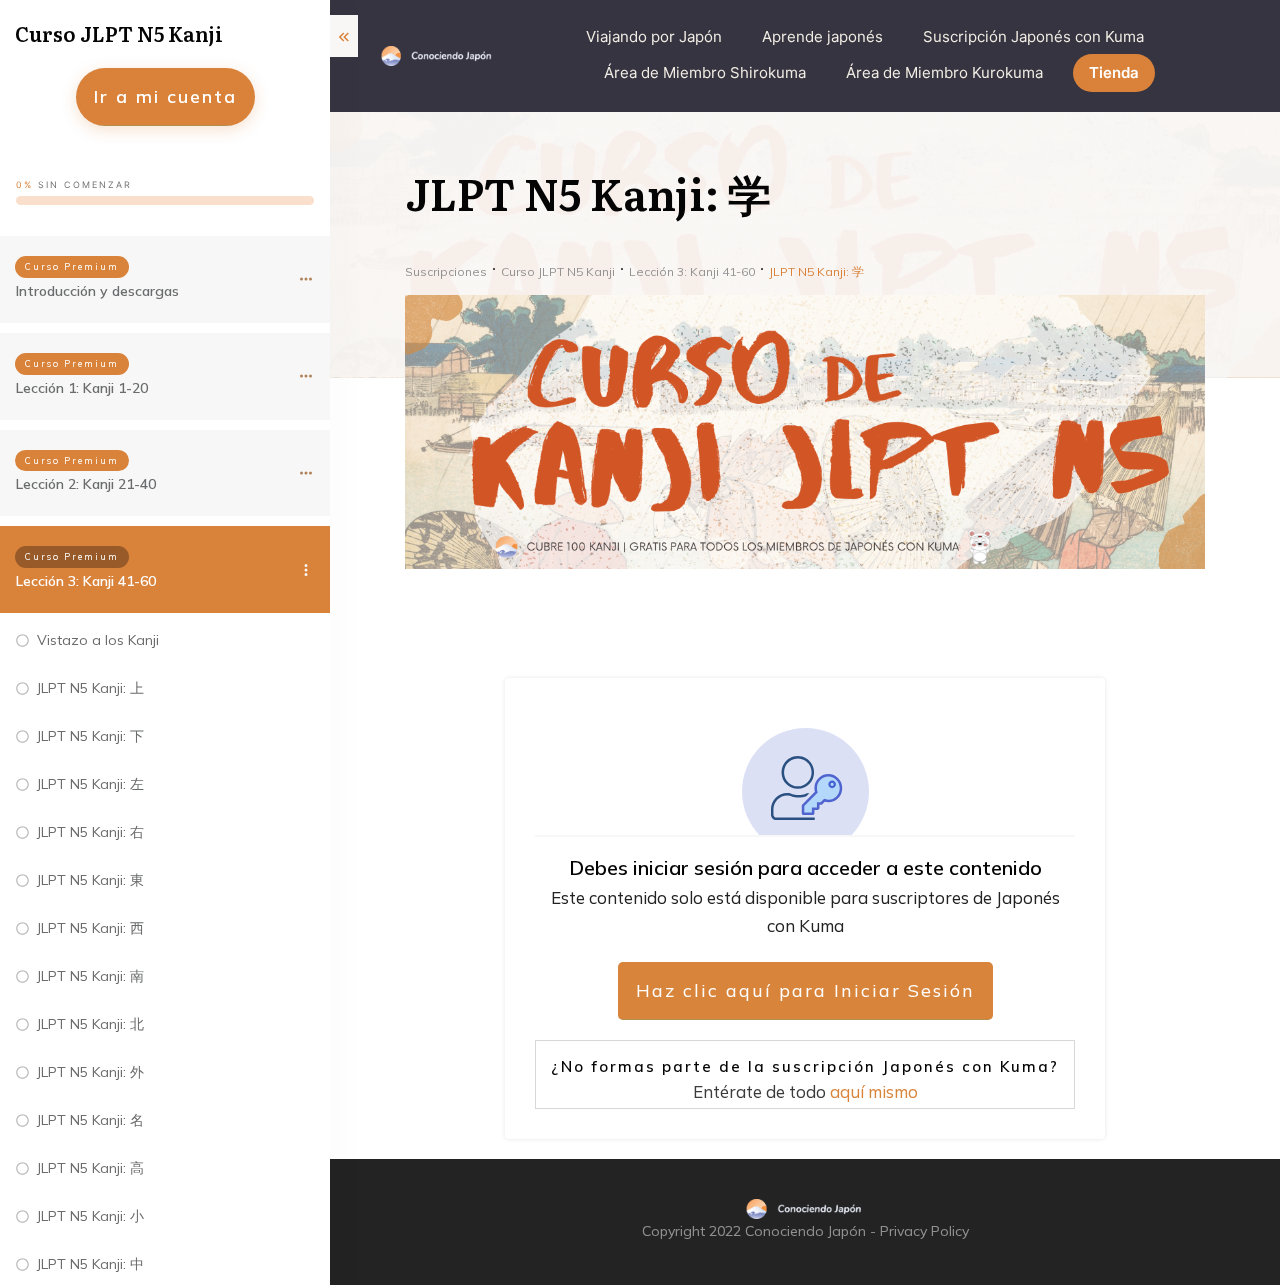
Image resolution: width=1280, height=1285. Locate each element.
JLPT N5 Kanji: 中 (90, 1264)
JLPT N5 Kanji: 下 (90, 736)
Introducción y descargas (97, 291)
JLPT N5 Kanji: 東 (90, 880)
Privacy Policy (924, 1231)
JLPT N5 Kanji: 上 (90, 688)
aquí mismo (874, 1091)
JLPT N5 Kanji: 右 (90, 832)
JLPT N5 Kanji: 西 (90, 928)
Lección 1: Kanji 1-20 (82, 388)
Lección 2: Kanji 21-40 (86, 484)
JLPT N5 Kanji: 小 (90, 1216)
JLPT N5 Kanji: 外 (90, 1072)
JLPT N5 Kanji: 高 (90, 1168)
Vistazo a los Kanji (98, 640)
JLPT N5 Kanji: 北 (90, 1024)
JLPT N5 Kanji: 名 (90, 1120)
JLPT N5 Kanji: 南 (90, 976)
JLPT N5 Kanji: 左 (90, 784)
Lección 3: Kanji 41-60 (86, 581)
